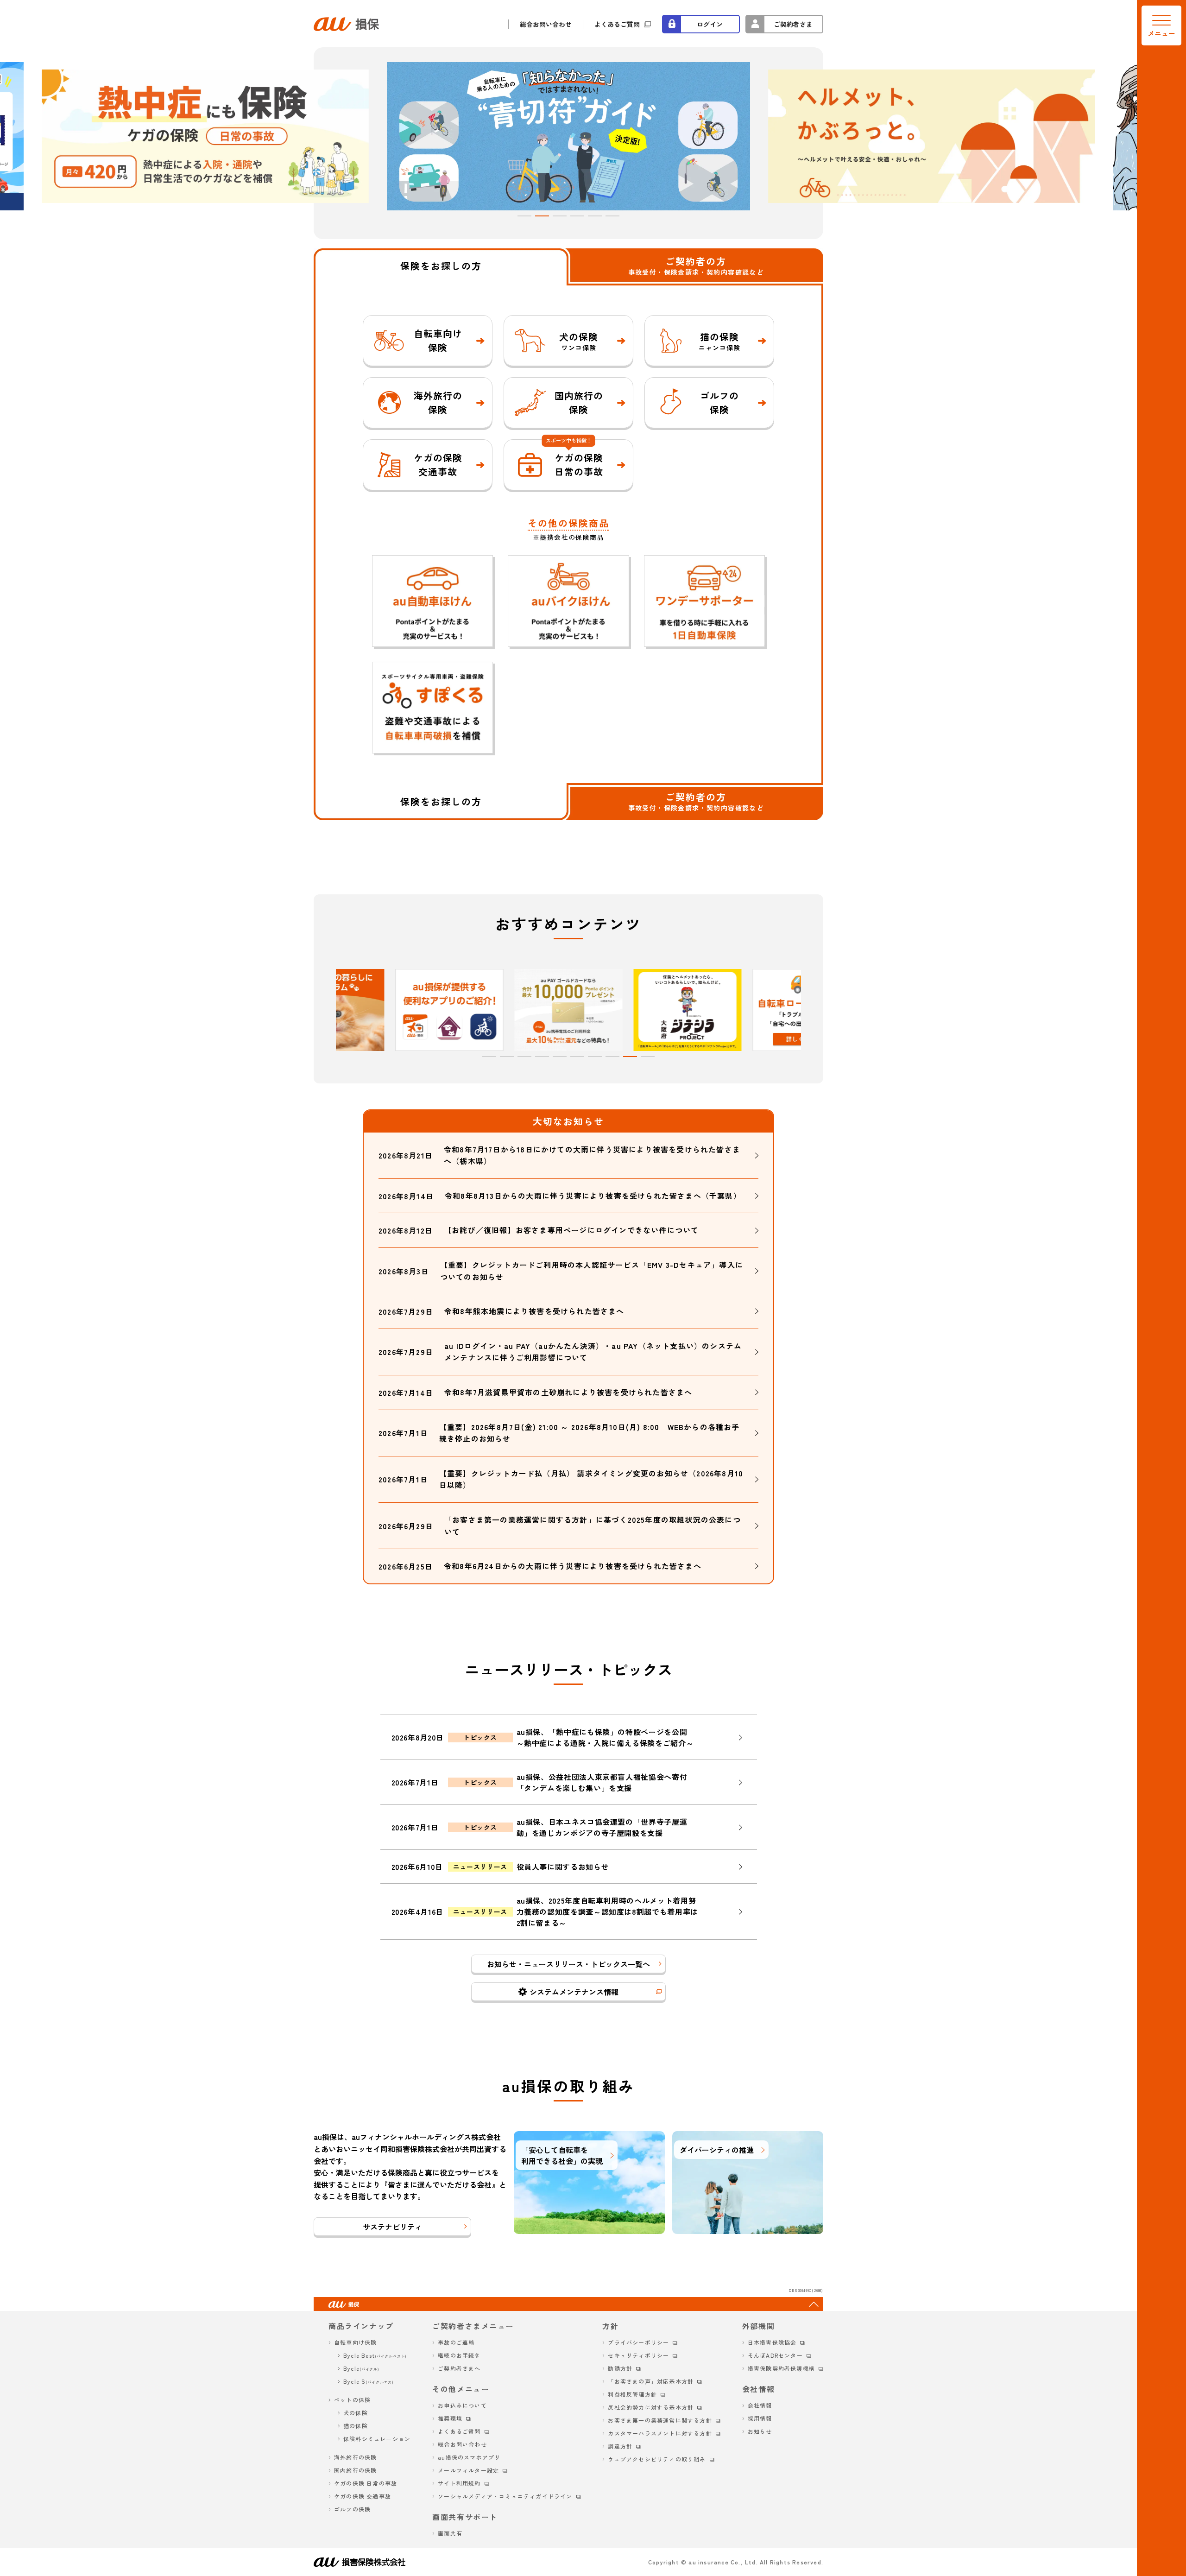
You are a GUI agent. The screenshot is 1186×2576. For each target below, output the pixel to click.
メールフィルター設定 (468, 2470)
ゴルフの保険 (352, 2509)
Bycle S (369, 2381)
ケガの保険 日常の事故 (366, 2483)
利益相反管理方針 (632, 2394)
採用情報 (760, 2418)
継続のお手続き (459, 2355)
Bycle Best (375, 2355)
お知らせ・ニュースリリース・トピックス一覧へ (568, 1964)
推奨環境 (450, 2418)
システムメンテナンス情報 (574, 1992)
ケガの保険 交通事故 (363, 2496)
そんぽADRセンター (775, 2355)
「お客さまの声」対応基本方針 (651, 2381)
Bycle (361, 2368)
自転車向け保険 (355, 2342)
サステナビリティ (392, 2227)
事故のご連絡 (456, 2342)
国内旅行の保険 (355, 2470)
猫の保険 (356, 2426)
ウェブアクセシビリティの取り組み (657, 2459)
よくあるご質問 (617, 24)
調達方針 (620, 2446)
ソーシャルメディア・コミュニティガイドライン (505, 2496)
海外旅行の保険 (355, 2457)
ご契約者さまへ (459, 2368)
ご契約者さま (793, 24)
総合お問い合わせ (546, 24)
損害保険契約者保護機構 (781, 2368)
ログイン (710, 24)
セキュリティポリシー (638, 2355)
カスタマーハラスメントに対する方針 (660, 2433)
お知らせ (760, 2431)
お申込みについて (462, 2405)
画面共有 (450, 2533)
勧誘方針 (620, 2368)
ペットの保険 (352, 2400)
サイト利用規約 (459, 2483)
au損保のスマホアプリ (469, 2457)
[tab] (524, 216)
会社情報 (760, 2405)
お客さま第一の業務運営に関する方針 (660, 2420)
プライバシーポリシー (638, 2342)
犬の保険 (356, 2413)
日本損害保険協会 (772, 2342)
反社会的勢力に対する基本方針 (651, 2407)
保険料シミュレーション (377, 2439)
